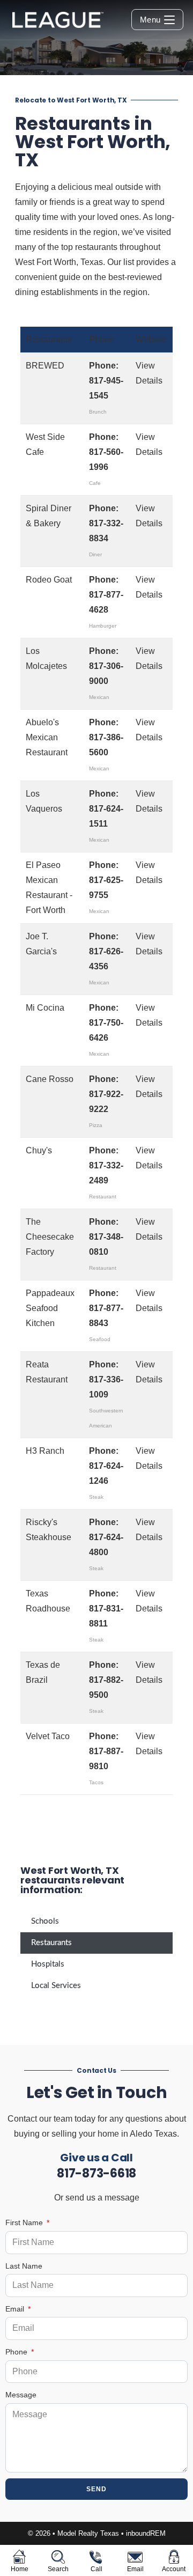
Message (21, 2395)
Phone (17, 2352)
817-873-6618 (96, 2173)
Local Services (56, 1986)
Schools (45, 1921)
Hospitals (48, 1964)
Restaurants (51, 1943)
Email (16, 2309)
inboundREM (146, 2533)
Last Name (24, 2266)
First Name (25, 2222)
